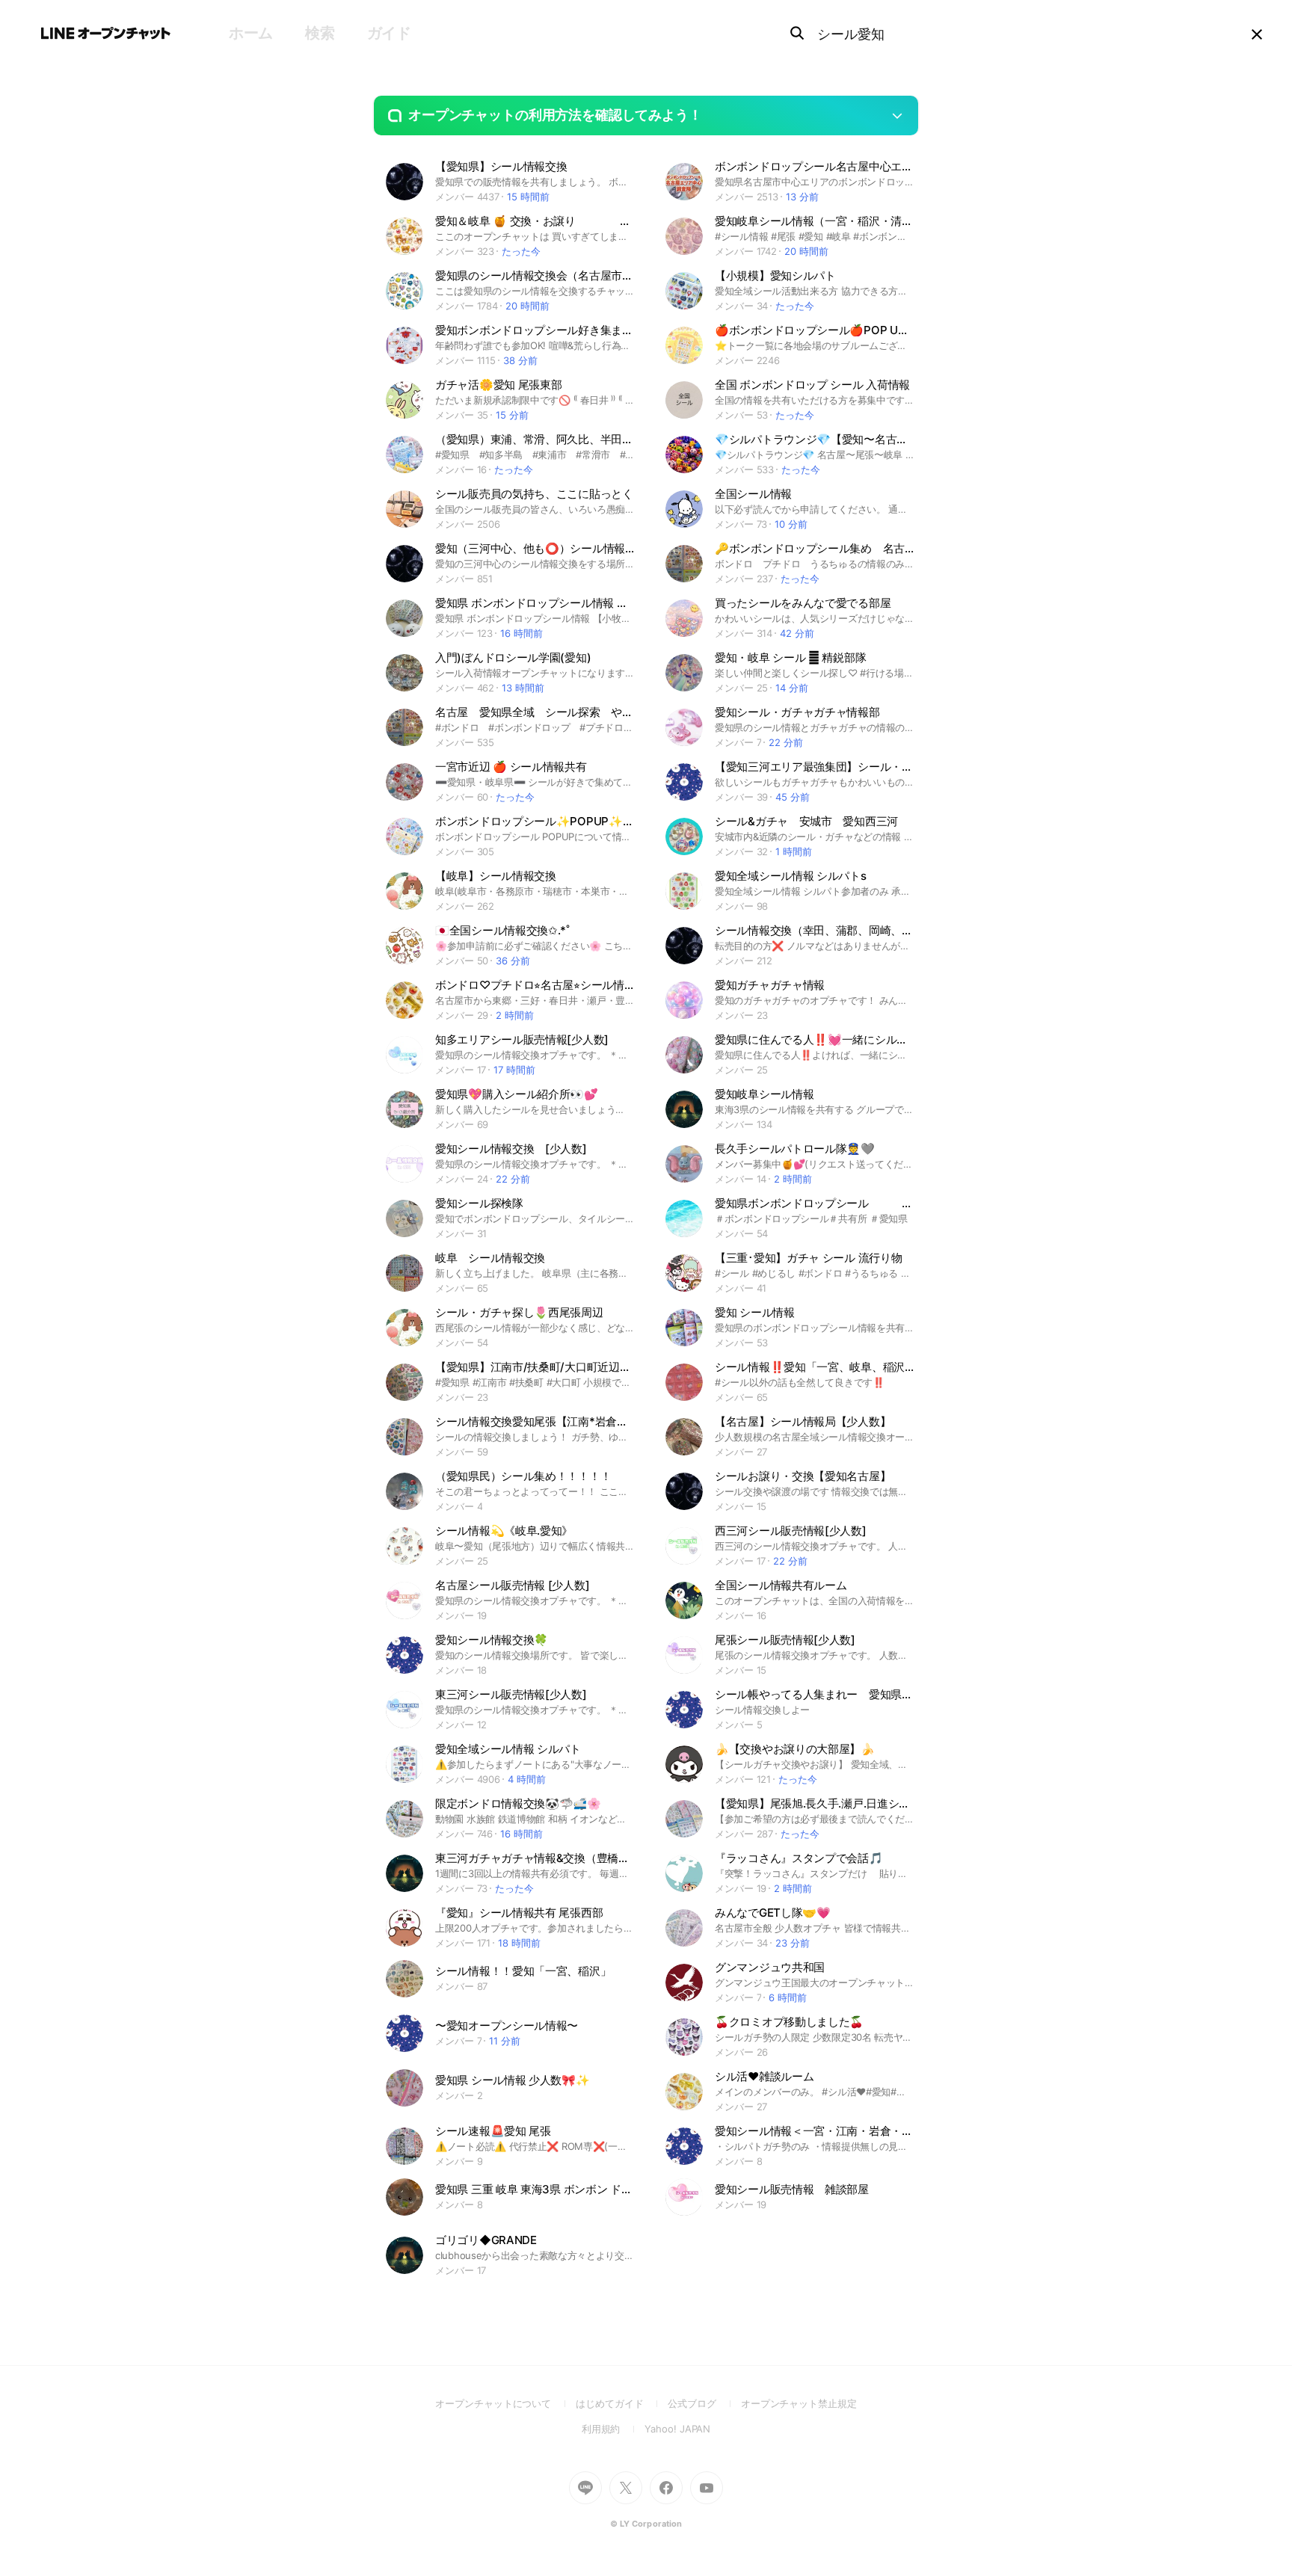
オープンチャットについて (505, 2403)
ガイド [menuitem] (389, 33)
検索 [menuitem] (320, 33)
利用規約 (613, 2429)
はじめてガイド (622, 2403)
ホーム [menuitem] (251, 33)
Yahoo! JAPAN (677, 2429)
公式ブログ (704, 2403)
